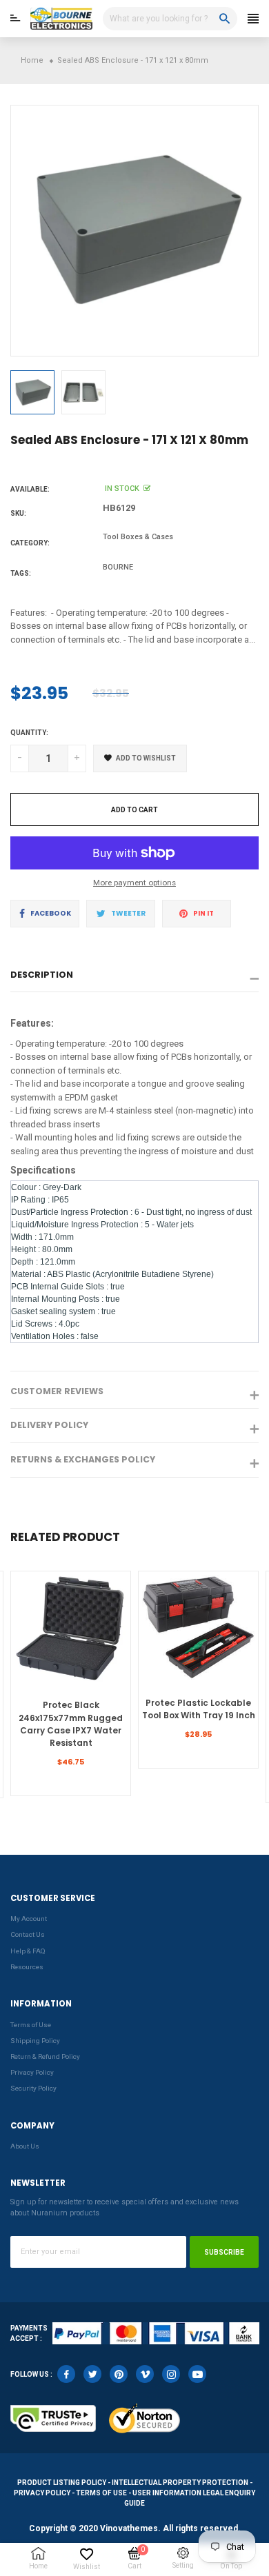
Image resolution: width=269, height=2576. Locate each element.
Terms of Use (31, 2025)
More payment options (134, 883)
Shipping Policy (35, 2041)
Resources (27, 1967)
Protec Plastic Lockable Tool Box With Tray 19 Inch (199, 1709)
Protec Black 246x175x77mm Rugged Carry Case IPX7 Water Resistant (71, 1724)
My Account (29, 1919)
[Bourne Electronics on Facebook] (66, 2374)
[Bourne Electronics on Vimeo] (145, 2374)
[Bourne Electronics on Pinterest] (119, 2374)
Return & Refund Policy (45, 2056)
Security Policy (33, 2088)
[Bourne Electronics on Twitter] (92, 2374)
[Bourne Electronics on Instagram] (171, 2374)
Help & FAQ (28, 1951)
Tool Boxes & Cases (138, 537)
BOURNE (118, 567)
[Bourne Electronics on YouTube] (197, 2374)
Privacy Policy (32, 2072)
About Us (25, 2146)
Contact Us (28, 1934)
